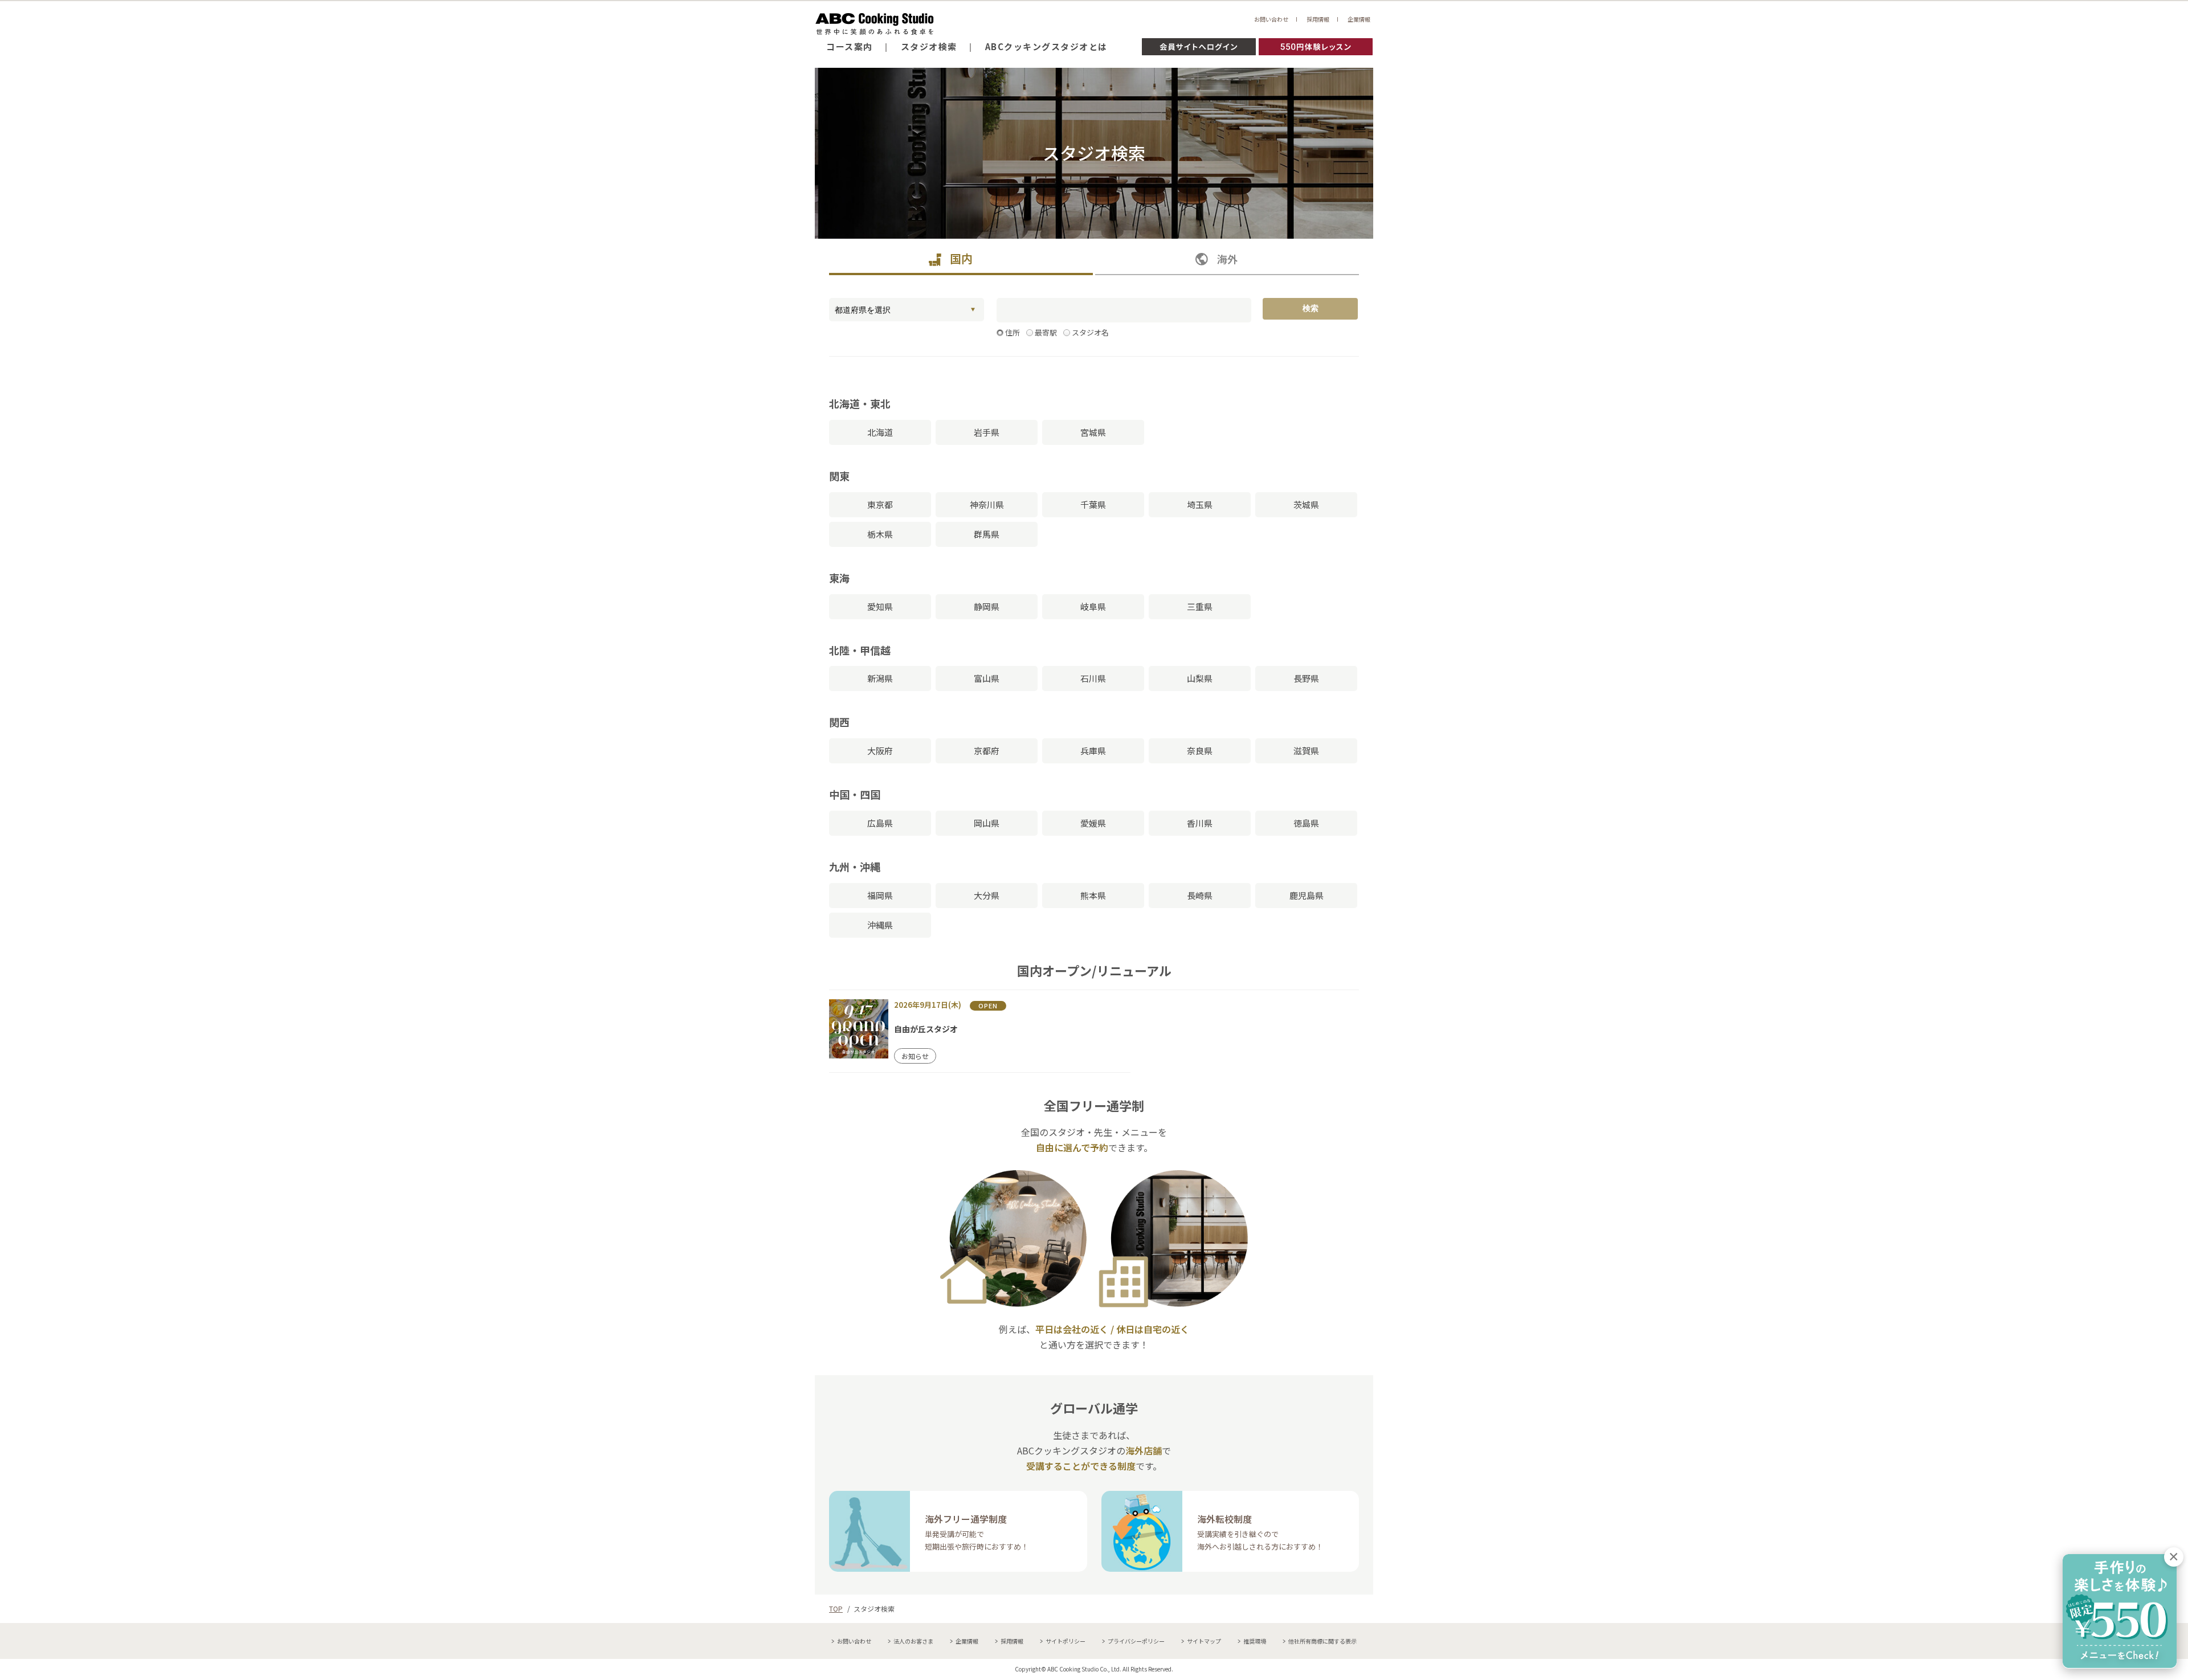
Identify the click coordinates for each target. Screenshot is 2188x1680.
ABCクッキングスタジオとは (1046, 46)
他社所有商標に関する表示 (1322, 1641)
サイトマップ (1204, 1641)
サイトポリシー (1066, 1641)
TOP (836, 1609)
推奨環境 (1255, 1641)
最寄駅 (1046, 332)
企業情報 (1359, 19)
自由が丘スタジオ (926, 1029)
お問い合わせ (1271, 19)
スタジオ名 (1090, 332)
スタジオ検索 (929, 46)
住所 (1013, 332)
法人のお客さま (913, 1641)
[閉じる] (2174, 1557)
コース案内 (850, 46)
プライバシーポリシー (1136, 1641)
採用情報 (1318, 19)
